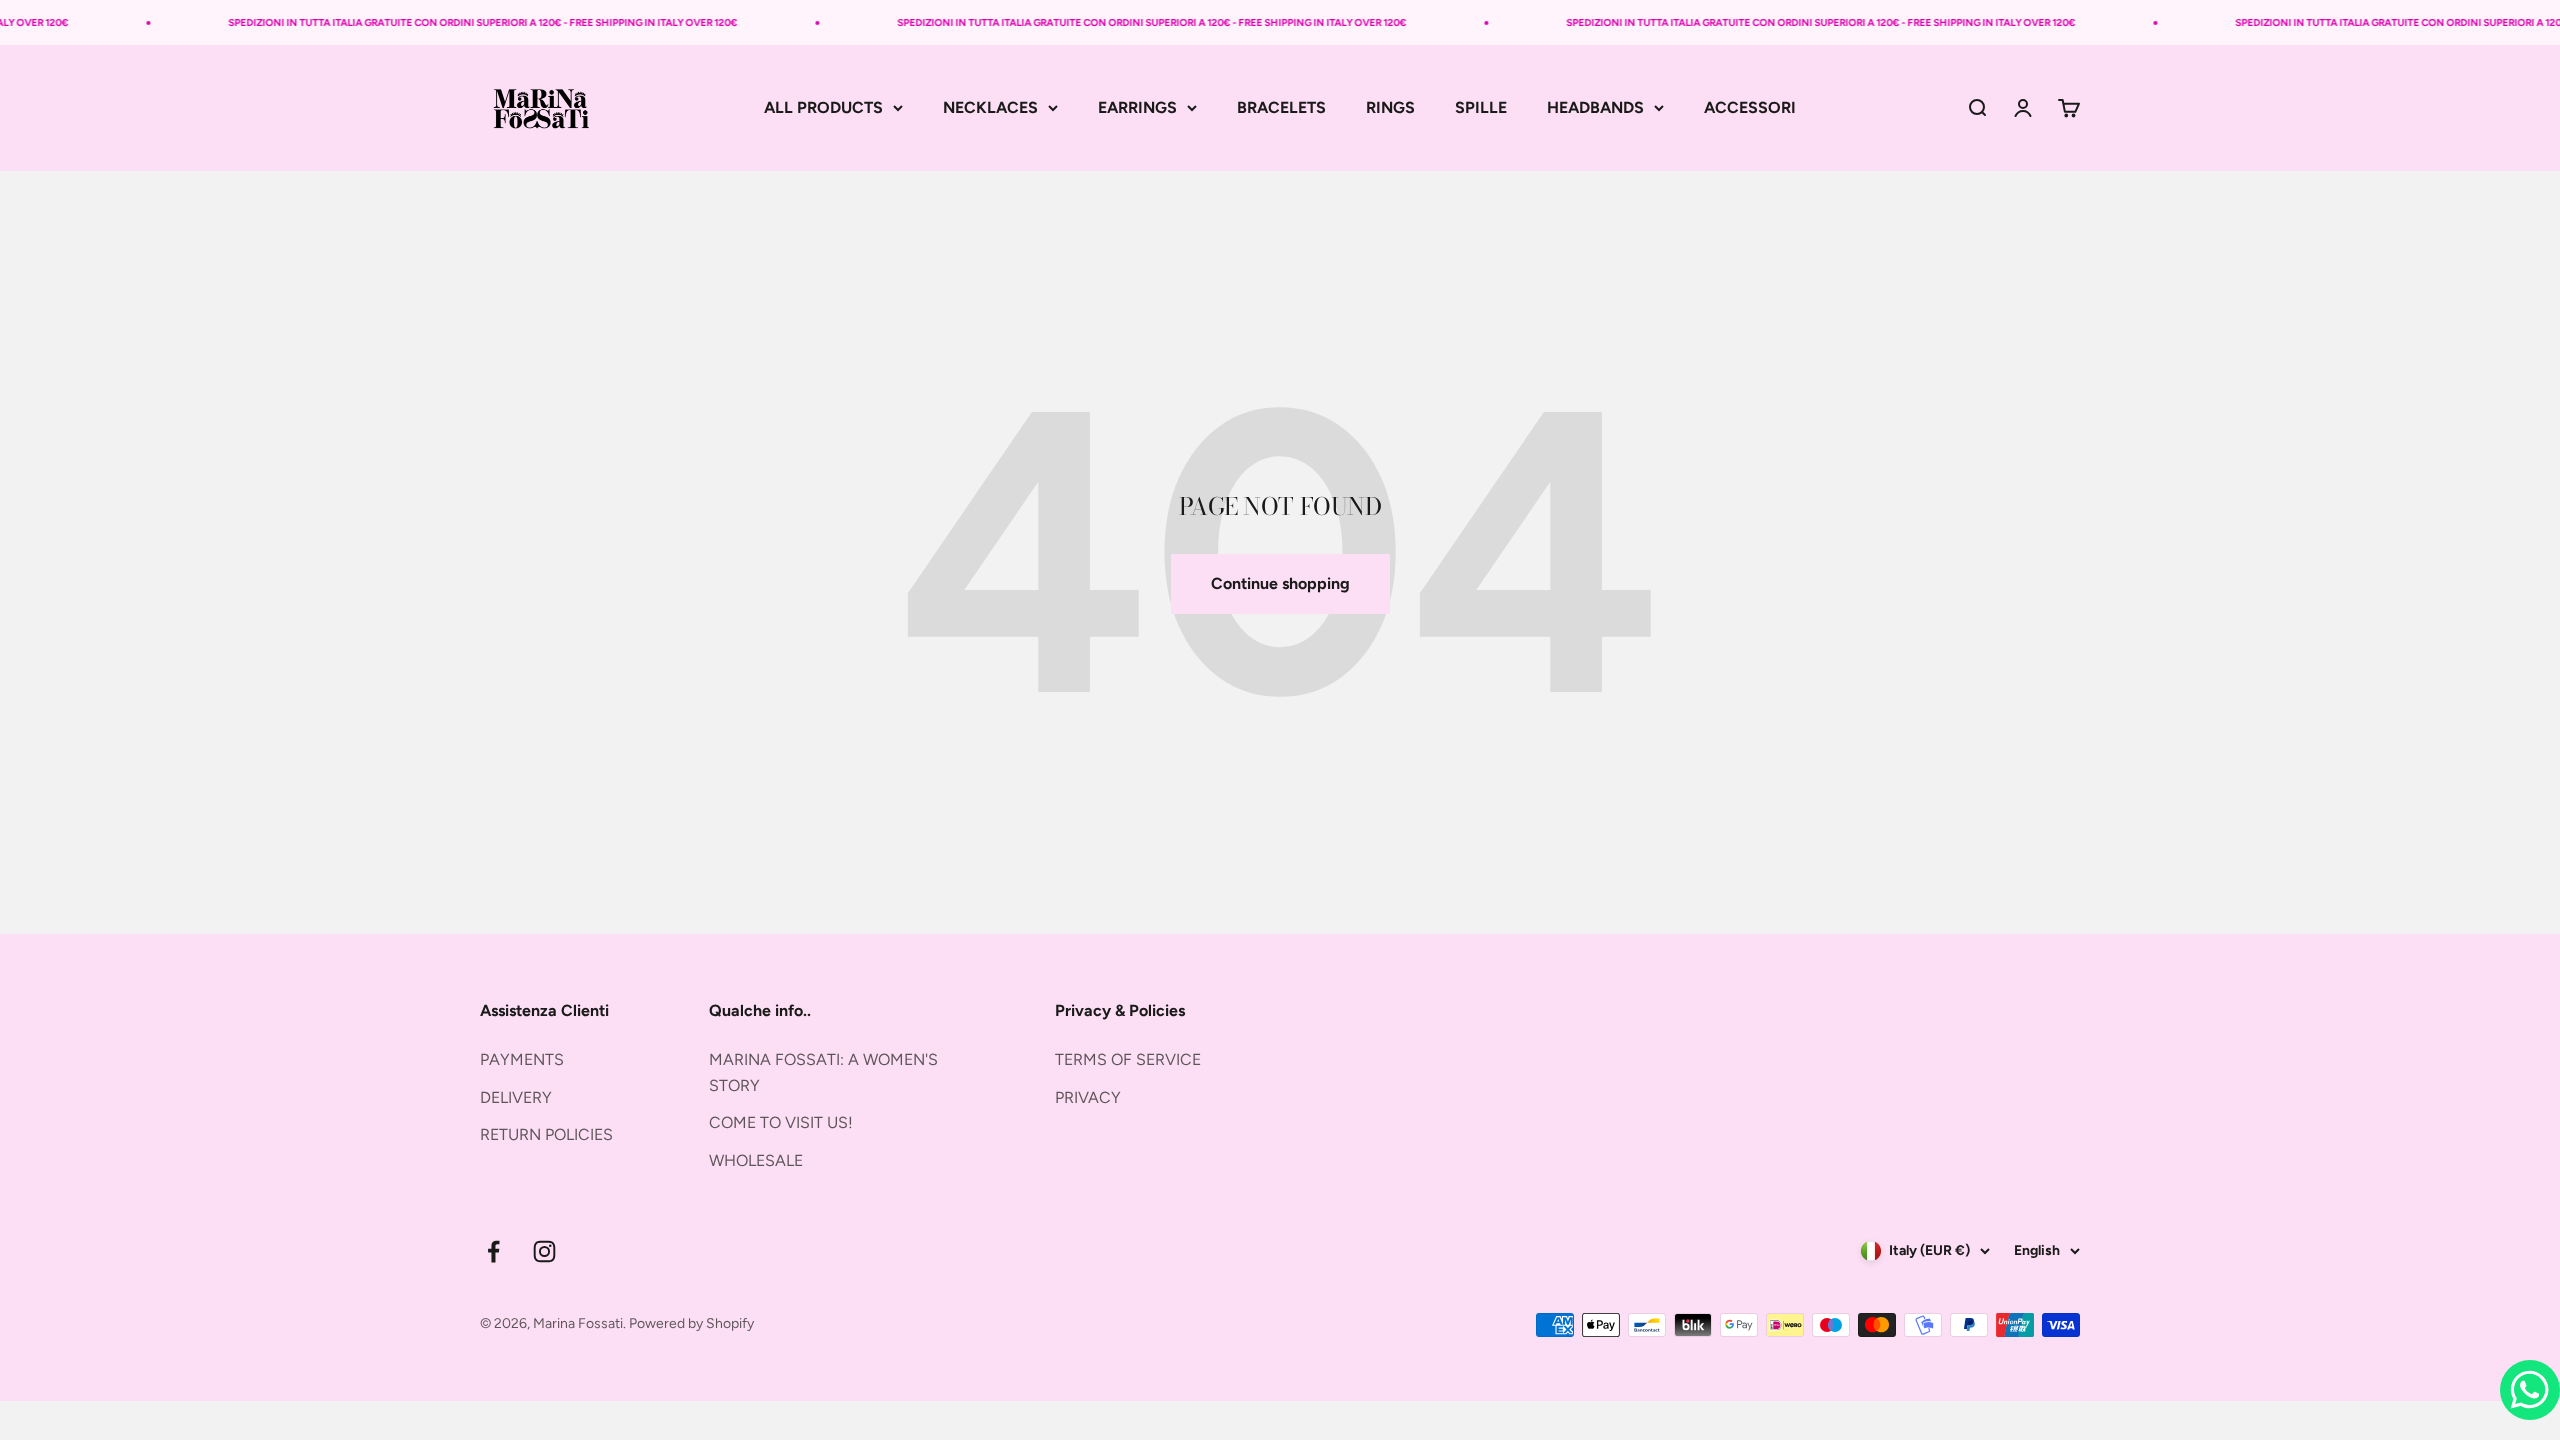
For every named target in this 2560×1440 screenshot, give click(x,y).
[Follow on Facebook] (493, 1251)
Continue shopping (1280, 583)
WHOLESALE (756, 1160)
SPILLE (1481, 107)
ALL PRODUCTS (823, 107)
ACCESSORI (1750, 107)
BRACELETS (1281, 107)
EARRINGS (1137, 107)
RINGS (1390, 107)
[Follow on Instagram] (544, 1251)
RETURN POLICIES (546, 1134)
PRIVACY (1088, 1097)
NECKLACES (990, 107)
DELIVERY (516, 1097)
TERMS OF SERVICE (1128, 1059)
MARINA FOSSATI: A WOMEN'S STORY (823, 1072)
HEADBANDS (1595, 107)
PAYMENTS (522, 1059)
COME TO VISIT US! (781, 1122)
